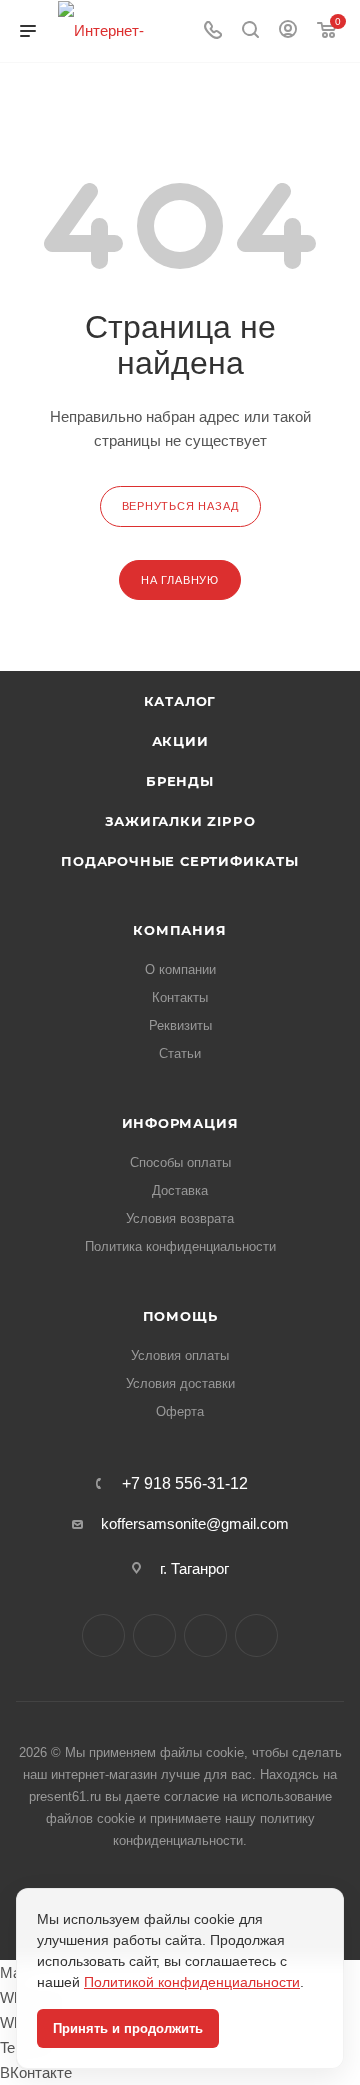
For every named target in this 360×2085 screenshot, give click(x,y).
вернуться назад (180, 506)
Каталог (180, 701)
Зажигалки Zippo (180, 821)
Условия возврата (180, 1218)
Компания (179, 930)
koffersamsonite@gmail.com (195, 1523)
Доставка (180, 1190)
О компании (180, 969)
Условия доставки (180, 1383)
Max (154, 1635)
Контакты (180, 997)
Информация (180, 1123)
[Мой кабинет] (288, 31)
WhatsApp (256, 1635)
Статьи (180, 1053)
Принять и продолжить (128, 2028)
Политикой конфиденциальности (192, 1982)
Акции (180, 741)
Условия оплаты (180, 1355)
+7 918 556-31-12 (185, 1484)
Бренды (180, 781)
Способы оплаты (180, 1162)
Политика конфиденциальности (180, 1246)
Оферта (180, 1411)
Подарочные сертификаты (180, 861)
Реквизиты (180, 1025)
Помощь (180, 1316)
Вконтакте (103, 1635)
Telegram (205, 1635)
